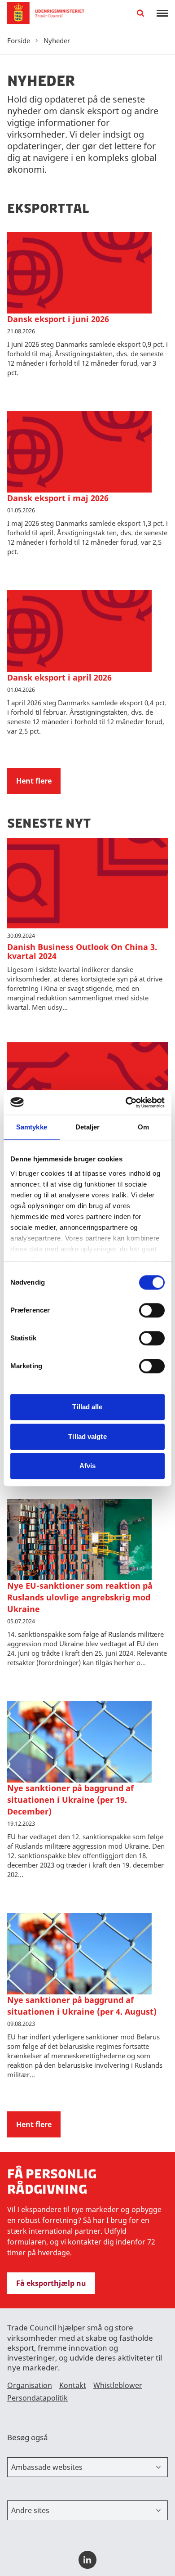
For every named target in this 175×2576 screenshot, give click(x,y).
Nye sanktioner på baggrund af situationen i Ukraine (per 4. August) (82, 2006)
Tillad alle (87, 1407)
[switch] (152, 1310)
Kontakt (73, 2385)
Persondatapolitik (37, 2398)
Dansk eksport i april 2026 (59, 677)
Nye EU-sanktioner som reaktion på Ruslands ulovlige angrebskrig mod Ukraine (80, 1597)
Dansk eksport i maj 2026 (58, 498)
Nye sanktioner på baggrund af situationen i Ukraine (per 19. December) (70, 1800)
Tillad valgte (87, 1436)
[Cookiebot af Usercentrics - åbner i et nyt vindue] (126, 1102)
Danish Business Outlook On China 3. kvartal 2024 (82, 951)
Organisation (30, 2385)
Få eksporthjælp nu (51, 2283)
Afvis (88, 1466)
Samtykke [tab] (32, 1127)
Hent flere (34, 781)
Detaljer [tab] (88, 1127)
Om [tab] (143, 1127)
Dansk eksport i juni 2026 (58, 319)
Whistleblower (118, 2385)
